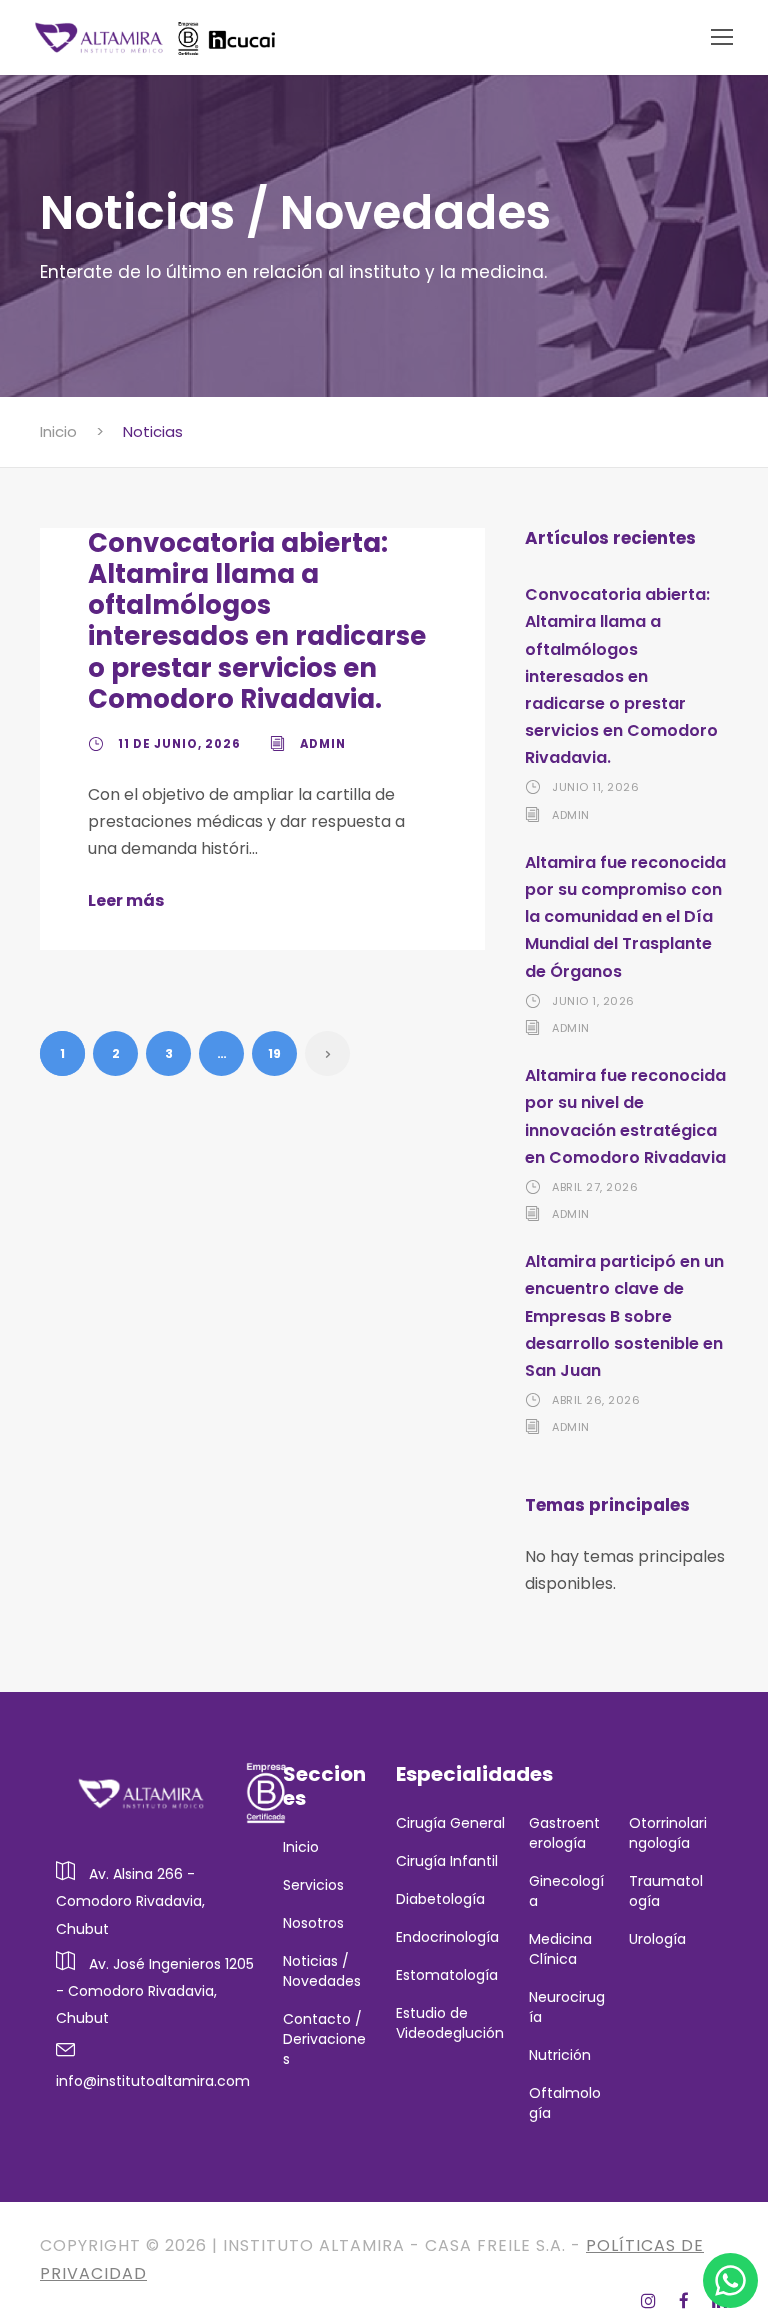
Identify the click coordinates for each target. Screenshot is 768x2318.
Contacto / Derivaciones (324, 2039)
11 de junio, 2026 (179, 744)
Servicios (313, 1885)
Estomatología (447, 1975)
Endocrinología (447, 1937)
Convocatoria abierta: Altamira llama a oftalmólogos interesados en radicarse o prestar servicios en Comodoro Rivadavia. (257, 621)
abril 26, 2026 (596, 1400)
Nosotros (313, 1923)
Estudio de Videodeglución (450, 2023)
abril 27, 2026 (595, 1187)
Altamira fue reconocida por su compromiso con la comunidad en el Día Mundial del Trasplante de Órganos (625, 917)
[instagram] (652, 2301)
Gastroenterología (564, 1833)
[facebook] (687, 2301)
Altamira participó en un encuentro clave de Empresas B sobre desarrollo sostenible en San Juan (624, 1316)
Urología (659, 1939)
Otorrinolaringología (668, 1833)
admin (323, 744)
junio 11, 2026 (595, 787)
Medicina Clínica (560, 1949)
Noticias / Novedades (322, 1971)
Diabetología (440, 1899)
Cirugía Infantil (447, 1861)
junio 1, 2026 (593, 1001)
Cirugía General (450, 1823)
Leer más (126, 900)
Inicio (301, 1847)
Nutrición (560, 2055)
